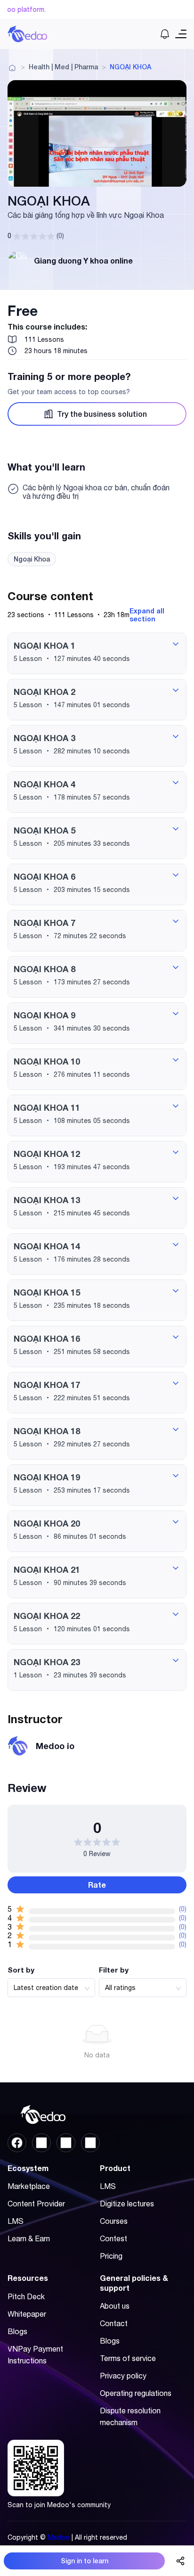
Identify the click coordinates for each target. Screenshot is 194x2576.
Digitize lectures (127, 2204)
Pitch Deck (26, 2296)
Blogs (17, 2331)
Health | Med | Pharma (63, 67)
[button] (97, 653)
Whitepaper (27, 2314)
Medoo (59, 2537)
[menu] (51, 2215)
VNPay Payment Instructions (35, 2355)
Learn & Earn (29, 2238)
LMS (16, 2221)
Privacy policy (123, 2376)
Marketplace (29, 2186)
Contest (113, 2238)
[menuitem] (49, 2186)
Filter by (114, 1970)
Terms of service (128, 2358)
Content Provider (36, 2204)
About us (115, 2306)
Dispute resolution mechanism (130, 2416)
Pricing (111, 2256)
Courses (114, 2221)
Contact (114, 2323)
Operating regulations (136, 2393)
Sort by (21, 1970)
